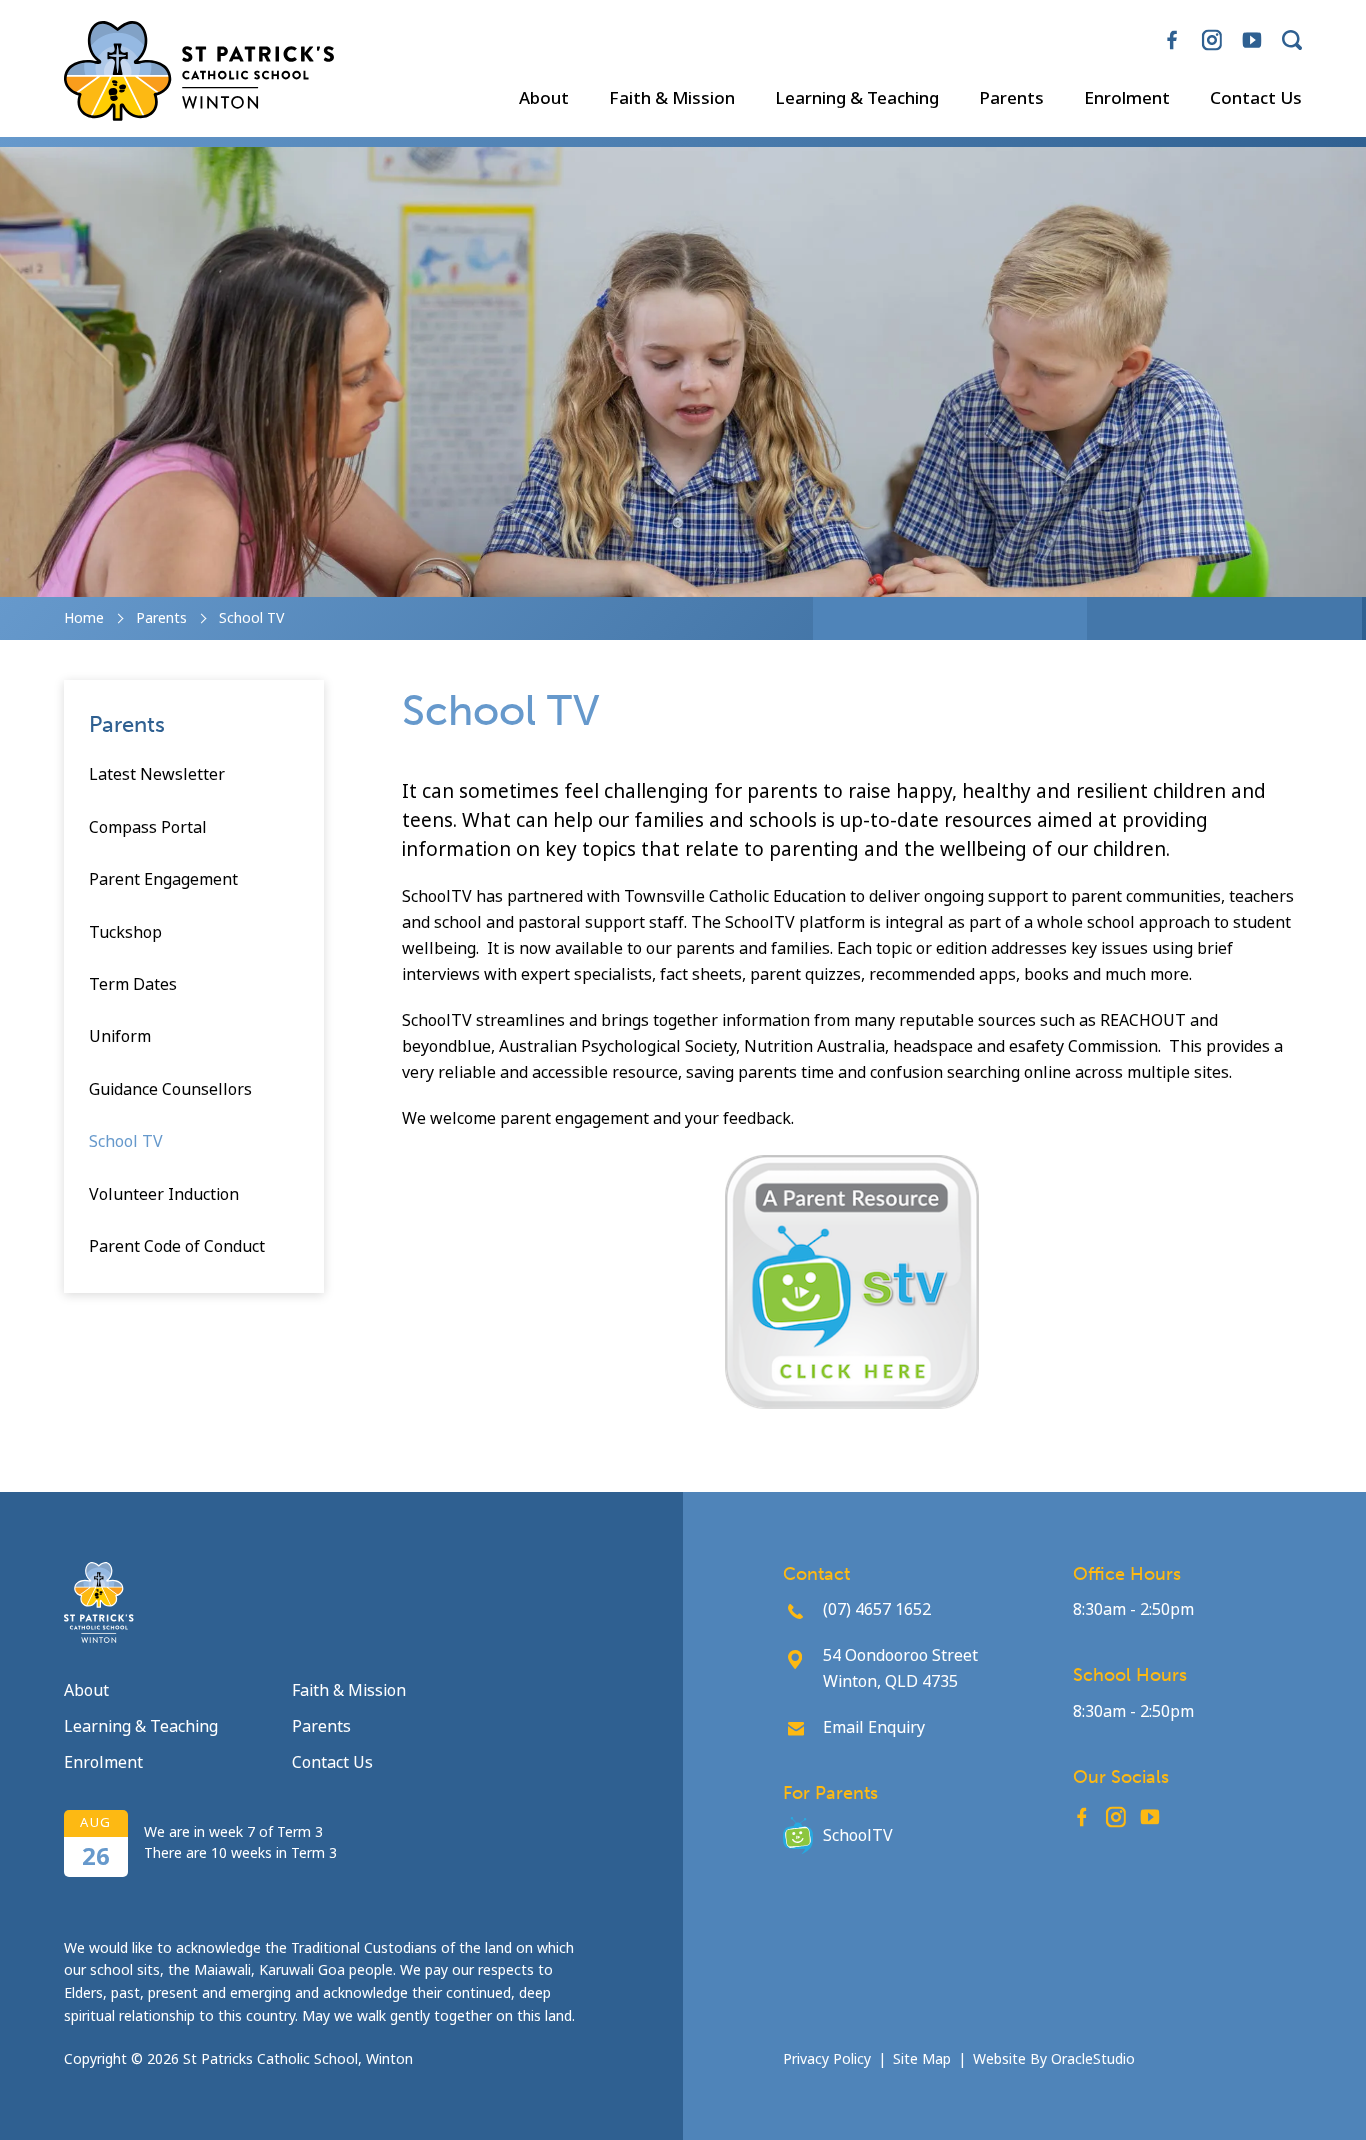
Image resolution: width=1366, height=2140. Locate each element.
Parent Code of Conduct (177, 1246)
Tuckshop (125, 932)
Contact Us (1256, 99)
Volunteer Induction (164, 1194)
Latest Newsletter (157, 774)
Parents (1011, 99)
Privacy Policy (827, 2059)
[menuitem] (544, 99)
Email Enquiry (874, 1727)
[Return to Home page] (199, 73)
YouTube (1252, 32)
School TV (126, 1141)
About (544, 99)
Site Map (922, 2059)
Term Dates (133, 984)
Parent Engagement (163, 879)
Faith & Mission (672, 99)
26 (96, 1856)
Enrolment (1127, 99)
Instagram (1212, 32)
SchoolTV (858, 1835)
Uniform (120, 1036)
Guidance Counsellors (170, 1089)
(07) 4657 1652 (877, 1609)
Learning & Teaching (857, 99)
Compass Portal (148, 827)
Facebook (1172, 32)
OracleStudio (1093, 2059)
